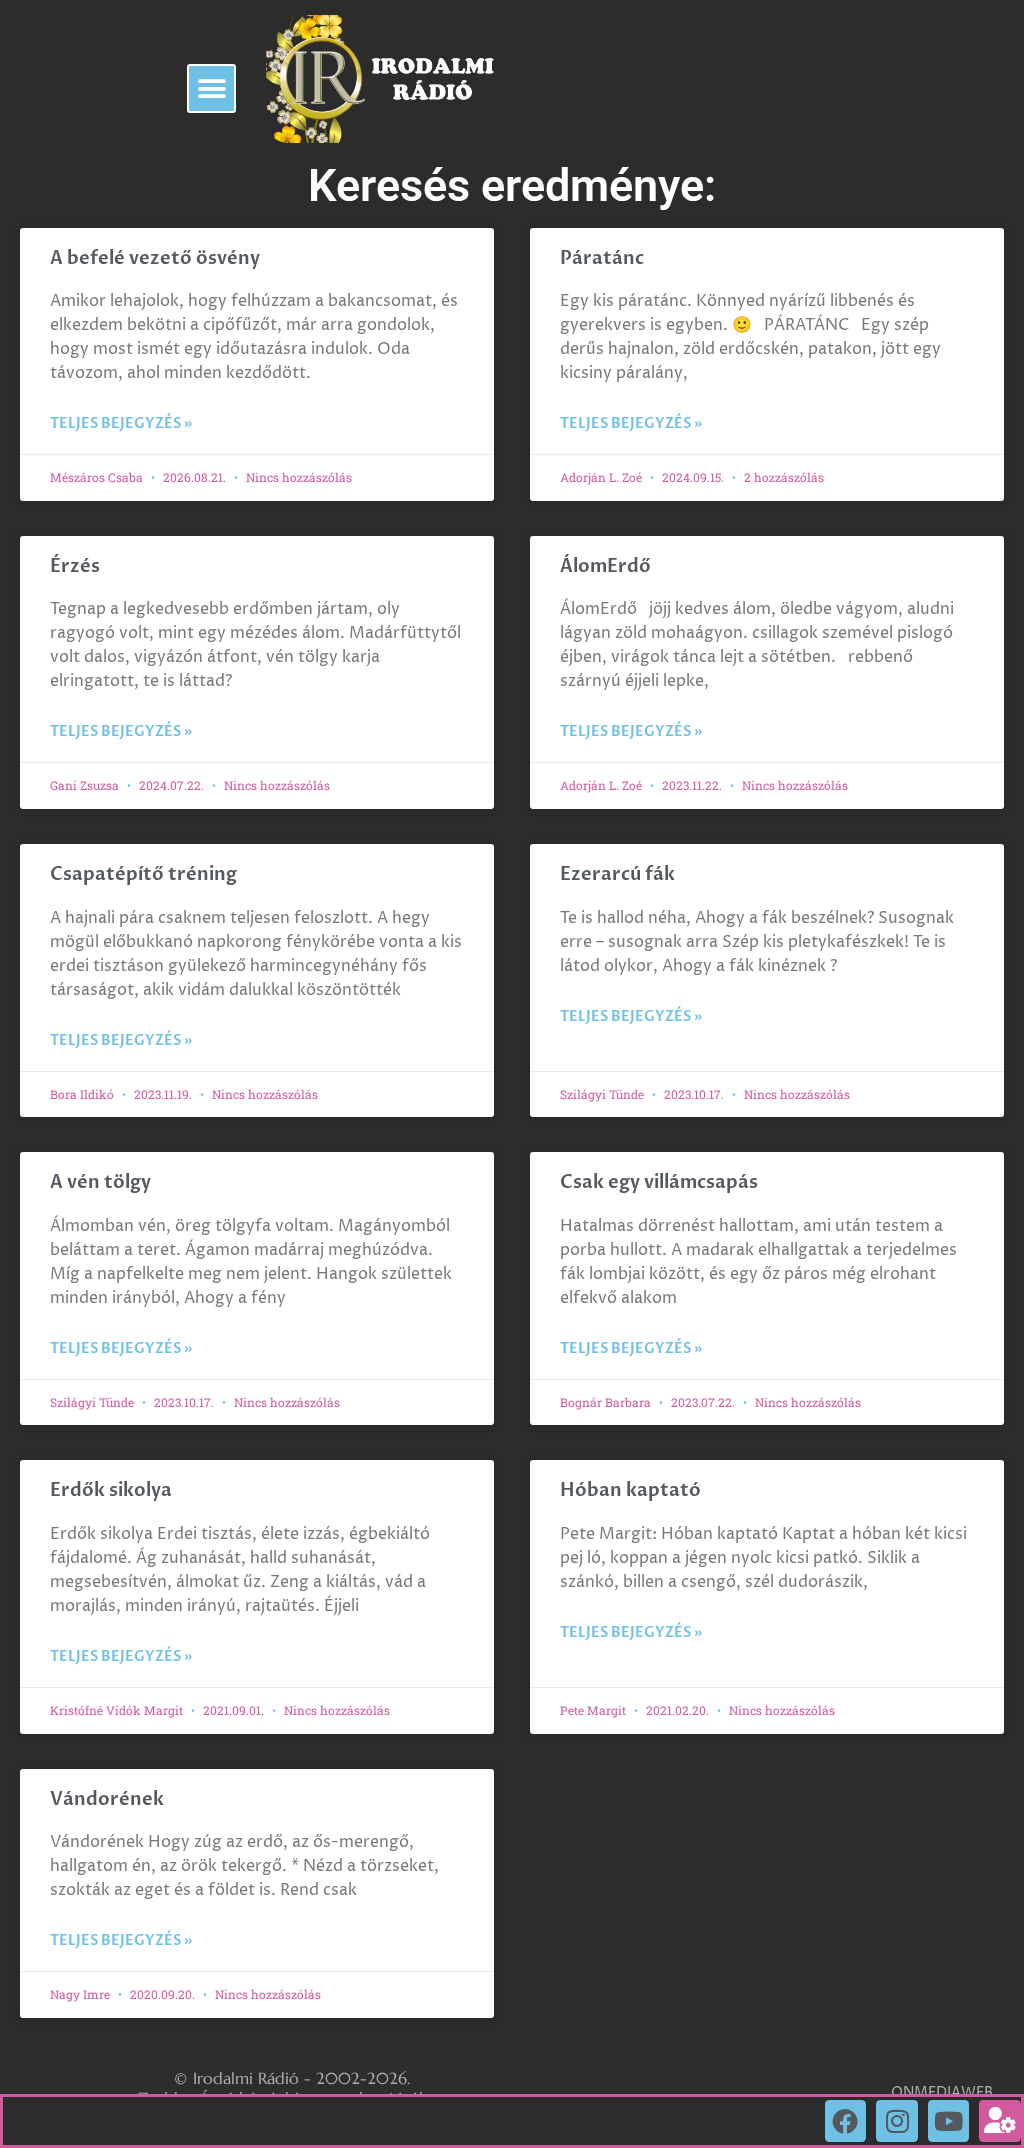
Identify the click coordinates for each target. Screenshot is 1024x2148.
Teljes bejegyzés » (121, 423)
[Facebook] (846, 2121)
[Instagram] (897, 2121)
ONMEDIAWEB (942, 2092)
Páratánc (602, 258)
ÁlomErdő (605, 566)
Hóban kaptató (630, 1490)
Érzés (75, 566)
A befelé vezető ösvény (155, 258)
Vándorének (107, 1799)
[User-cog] (1000, 2121)
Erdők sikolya (111, 1490)
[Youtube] (949, 2121)
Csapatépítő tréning (143, 874)
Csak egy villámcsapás (659, 1182)
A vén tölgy (100, 1182)
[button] (211, 88)
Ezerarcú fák (617, 874)
